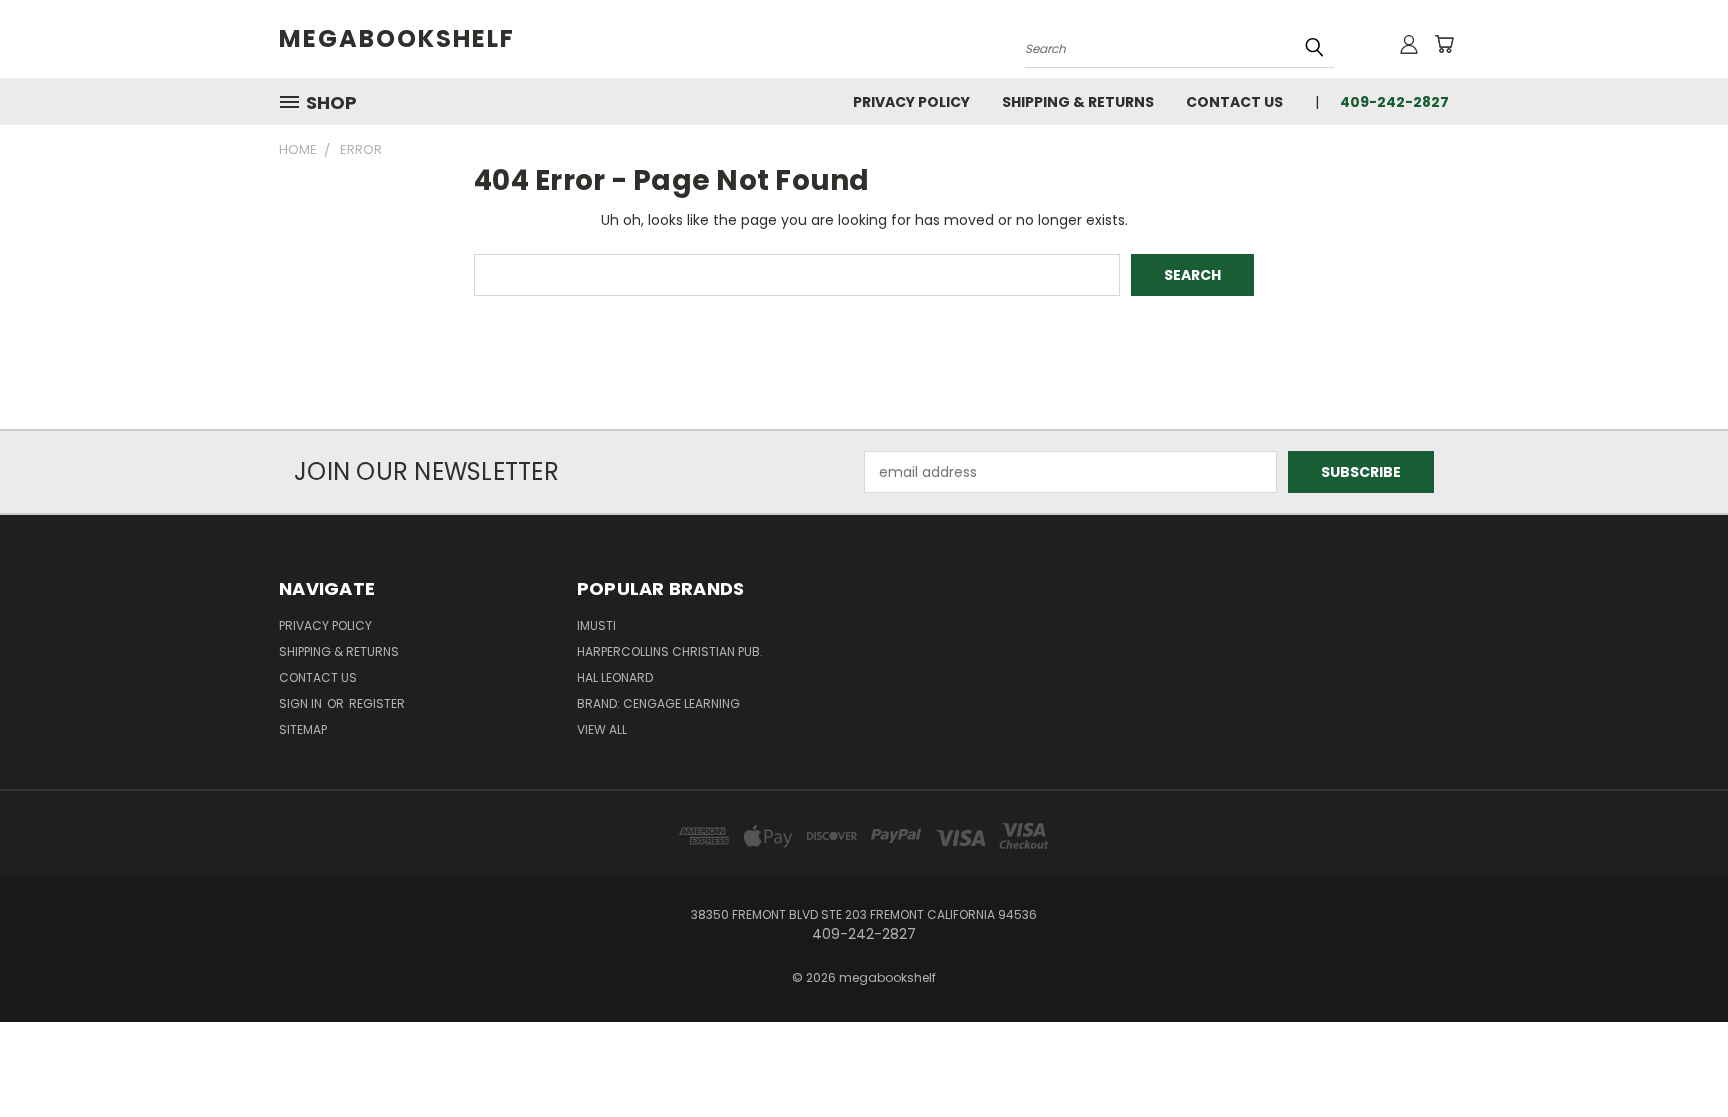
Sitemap (303, 729)
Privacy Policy (911, 102)
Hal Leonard (615, 677)
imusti (596, 625)
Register (377, 703)
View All (602, 729)
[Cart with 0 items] (1444, 44)
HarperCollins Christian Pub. (670, 651)
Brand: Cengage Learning (658, 703)
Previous (1675, 1054)
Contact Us (1234, 102)
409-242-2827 (1394, 102)
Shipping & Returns (1078, 102)
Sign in (302, 703)
